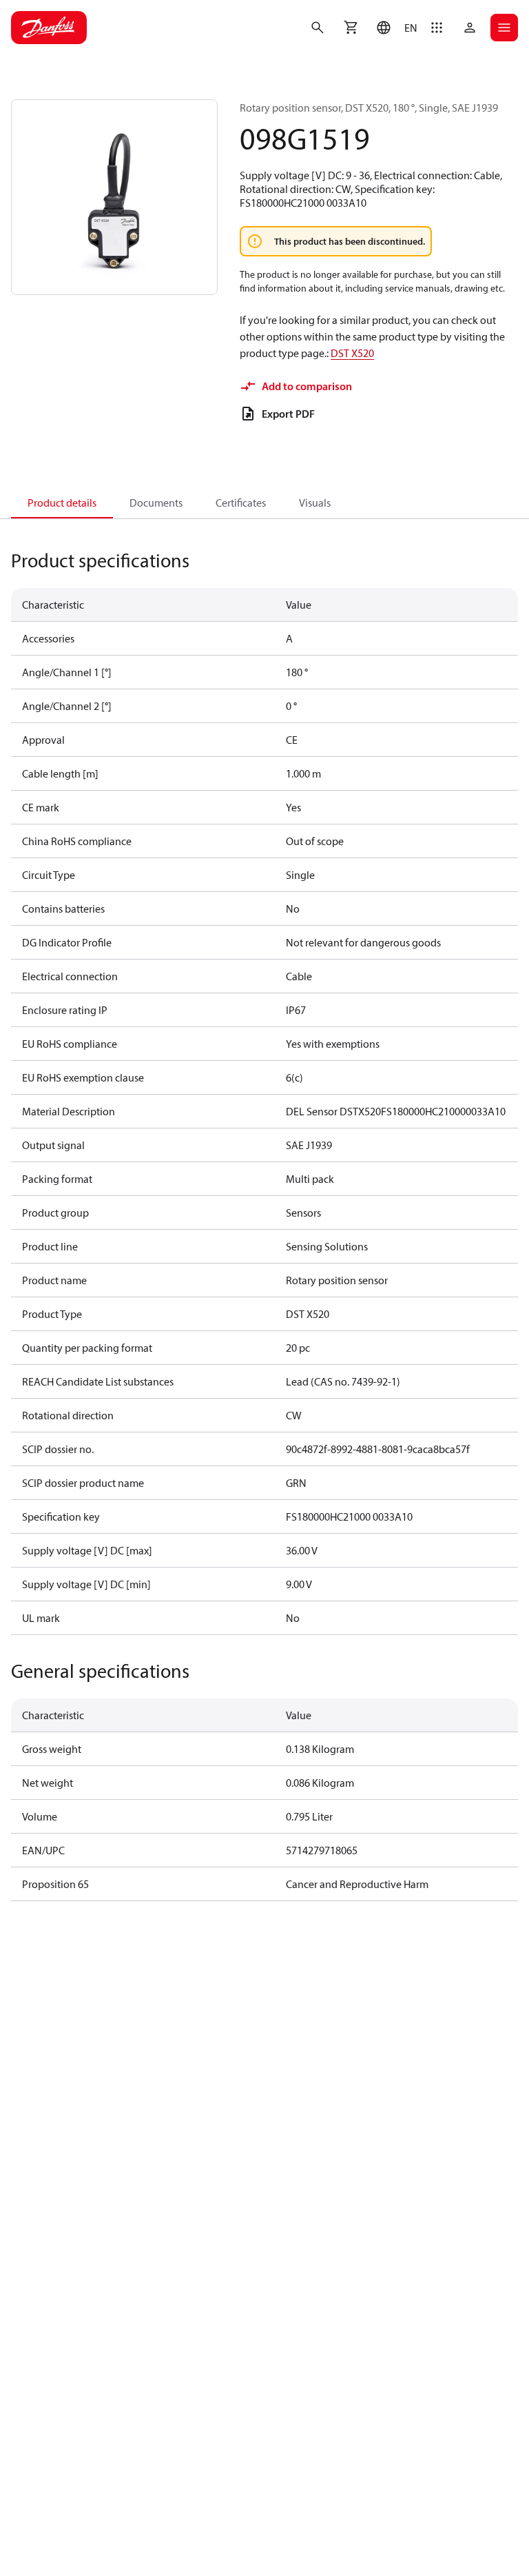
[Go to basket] (351, 28)
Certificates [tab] (241, 503)
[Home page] (49, 28)
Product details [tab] (62, 503)
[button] (394, 28)
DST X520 (352, 353)
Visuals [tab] (315, 503)
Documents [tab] (156, 503)
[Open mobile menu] (504, 28)
